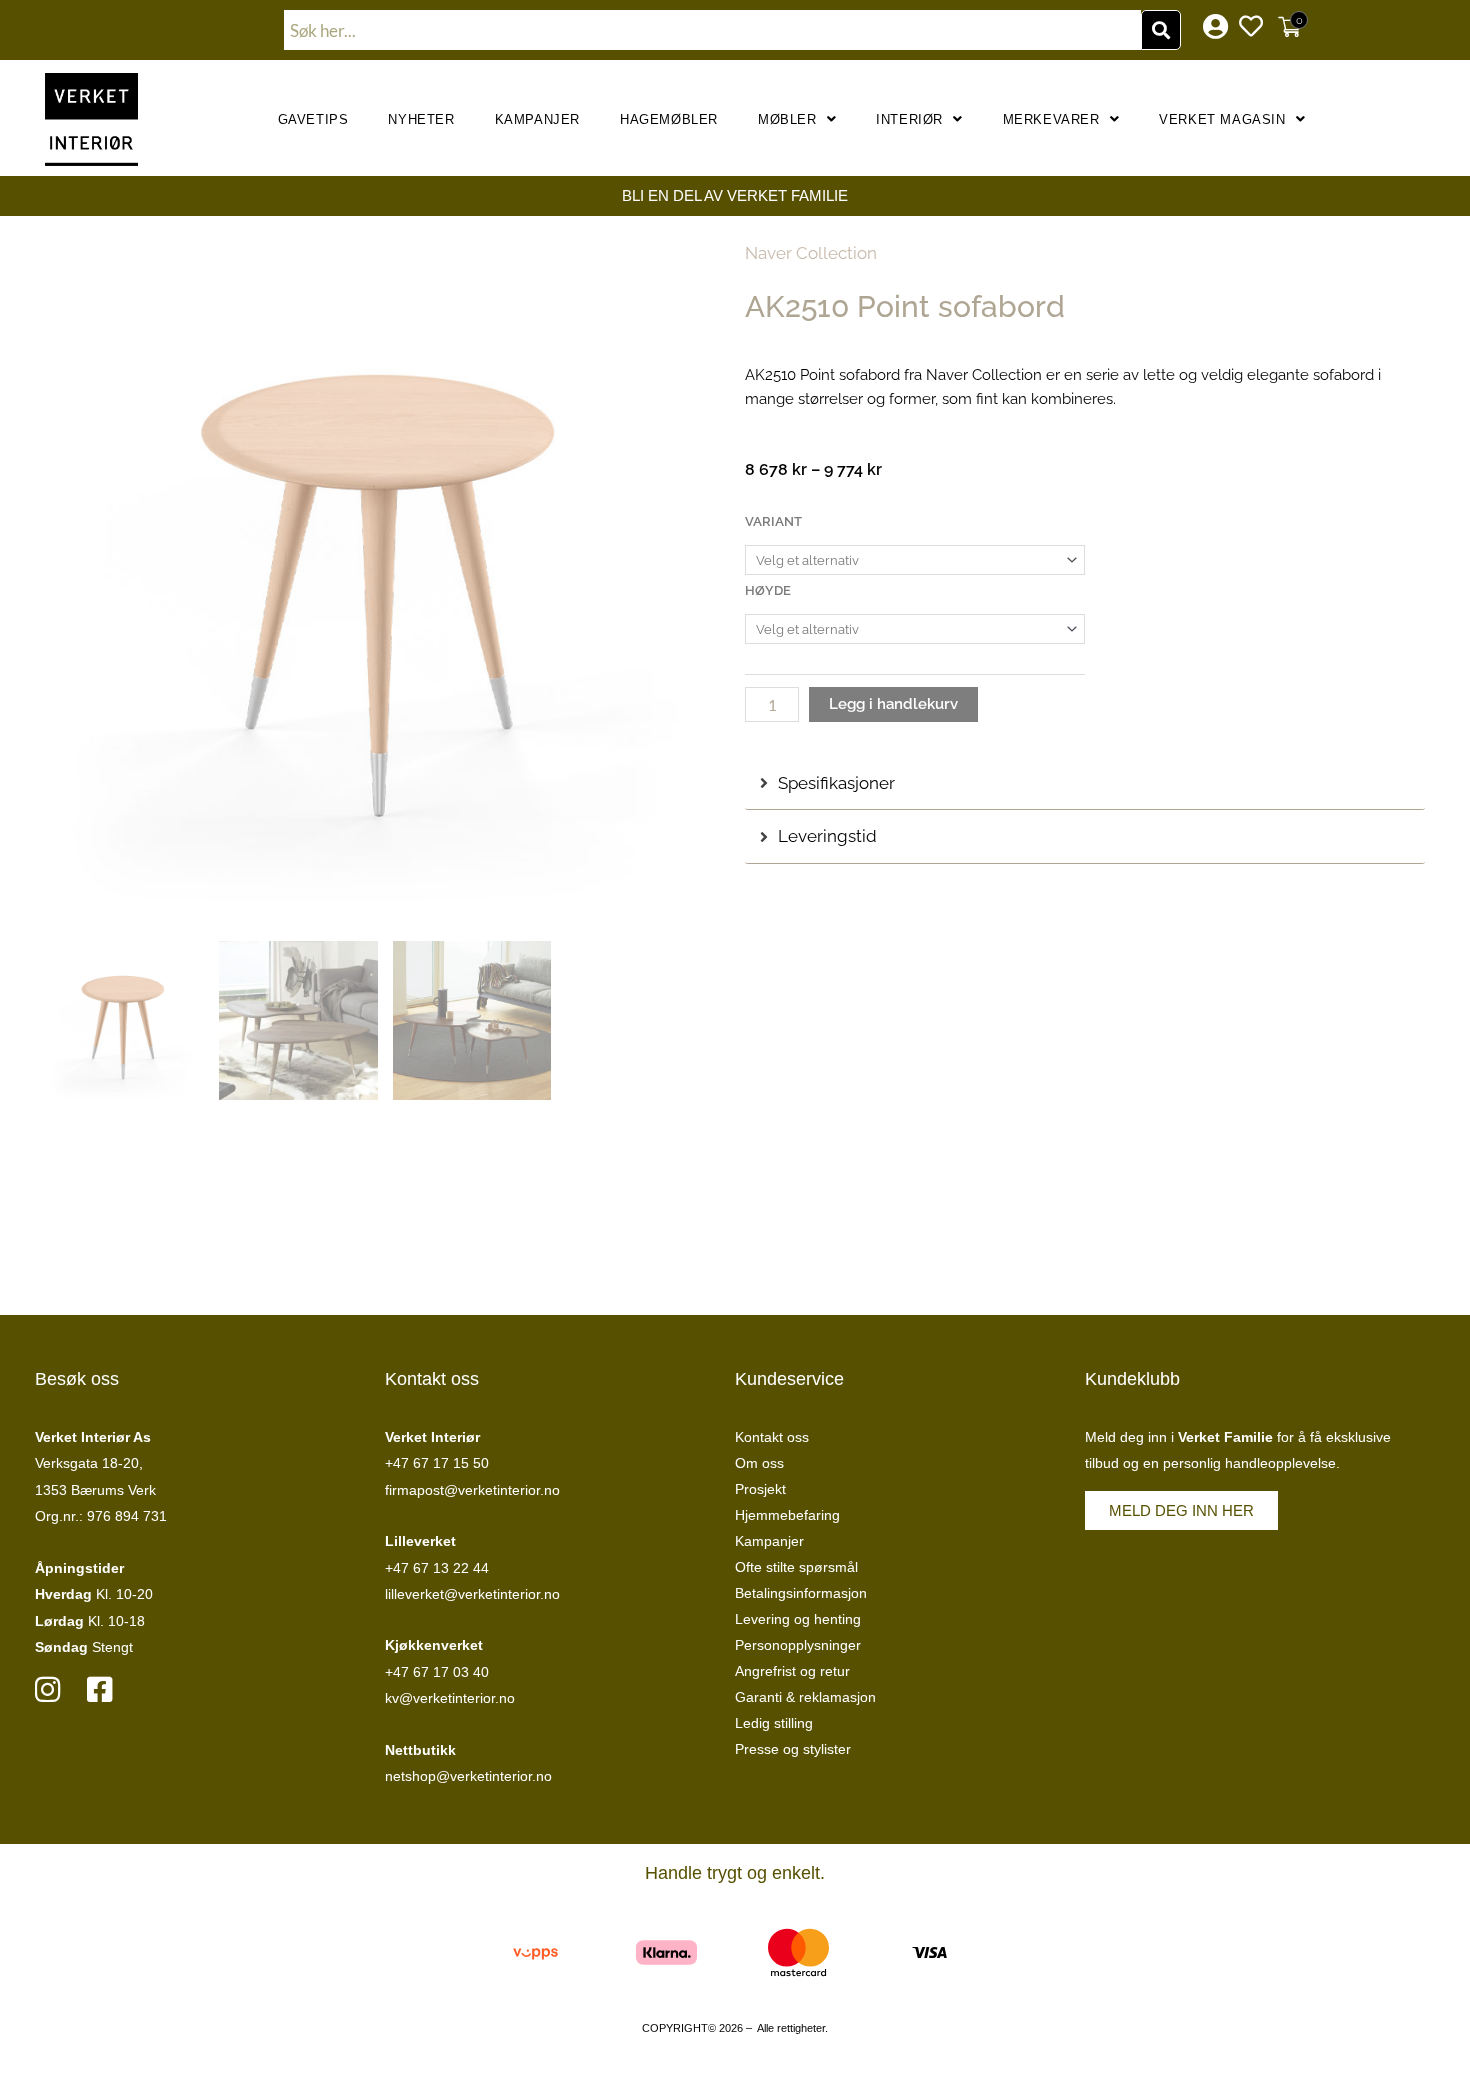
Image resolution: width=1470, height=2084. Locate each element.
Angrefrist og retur (792, 1671)
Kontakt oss (772, 1437)
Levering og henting (798, 1619)
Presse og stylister (793, 1749)
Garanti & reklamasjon (805, 1697)
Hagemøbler (669, 119)
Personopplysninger (798, 1645)
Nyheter (421, 119)
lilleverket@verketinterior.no (472, 1594)
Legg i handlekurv (893, 704)
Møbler (787, 119)
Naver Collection (811, 253)
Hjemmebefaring (787, 1515)
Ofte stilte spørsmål (796, 1567)
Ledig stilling (774, 1723)
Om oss (759, 1463)
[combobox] (713, 30)
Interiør (909, 119)
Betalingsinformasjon (801, 1593)
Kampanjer (537, 119)
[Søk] (1161, 30)
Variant (773, 521)
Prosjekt (760, 1489)
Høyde (768, 590)
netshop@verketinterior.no (468, 1776)
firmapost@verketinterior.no (472, 1490)
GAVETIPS (313, 119)
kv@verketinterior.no (450, 1698)
